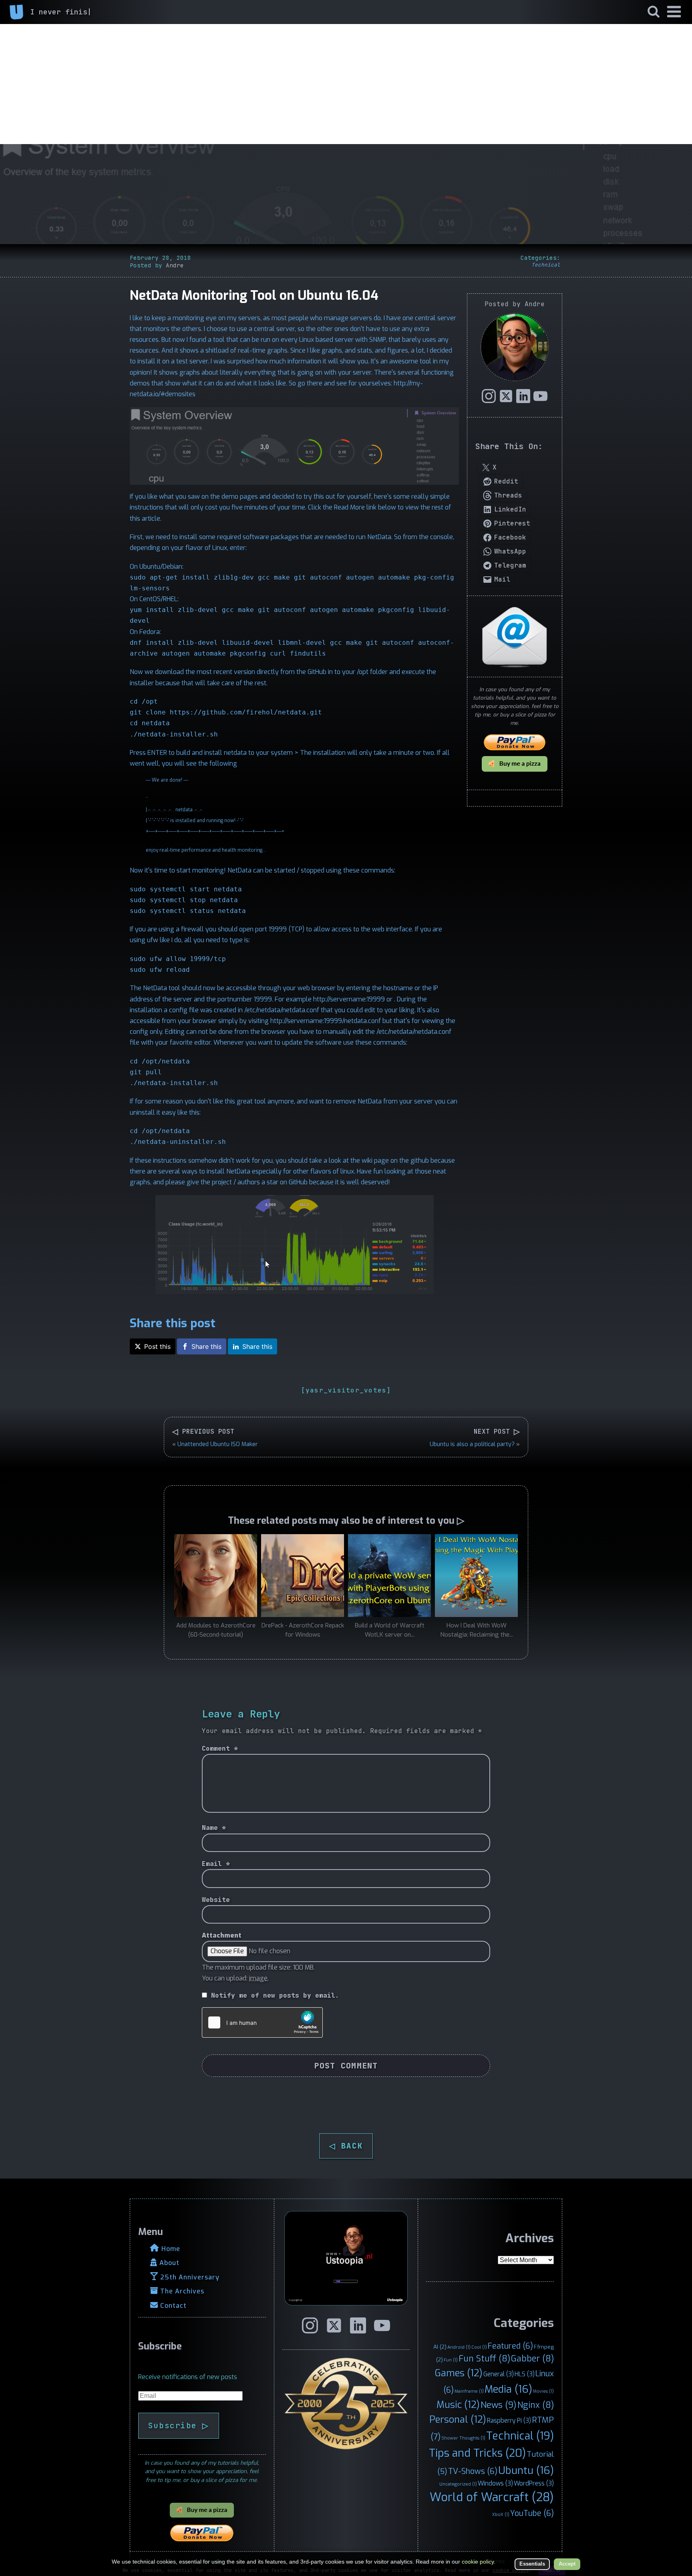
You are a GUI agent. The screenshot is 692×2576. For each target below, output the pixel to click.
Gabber (532, 2359)
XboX (501, 2514)
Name (214, 1828)
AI (440, 2347)
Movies (543, 2391)
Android (459, 2347)
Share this (206, 1346)
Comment (220, 1748)
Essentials (532, 2564)
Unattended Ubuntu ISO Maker (218, 1444)
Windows (495, 2483)
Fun (451, 2360)
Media (508, 2389)
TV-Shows (473, 2471)
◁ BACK (346, 2146)
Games (459, 2373)
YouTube (532, 2513)
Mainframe (469, 2391)
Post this (157, 1346)
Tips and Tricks (477, 2453)
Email (216, 1864)
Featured (510, 2346)
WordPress (534, 2483)
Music (458, 2405)
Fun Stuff (484, 2359)
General (499, 2374)
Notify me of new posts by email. (275, 1995)
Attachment (222, 1935)
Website (216, 1900)
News (499, 2405)
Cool (479, 2347)
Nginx (536, 2405)
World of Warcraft (492, 2497)
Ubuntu (526, 2470)
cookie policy (478, 2562)
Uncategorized (458, 2484)
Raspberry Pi (509, 2421)
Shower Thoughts (463, 2438)
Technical (546, 265)
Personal (458, 2420)
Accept (567, 2564)
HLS (525, 2374)
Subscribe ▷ (179, 2426)
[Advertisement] (346, 84)
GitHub (317, 672)
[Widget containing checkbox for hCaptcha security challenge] (262, 2022)
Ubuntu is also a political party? (472, 1444)
